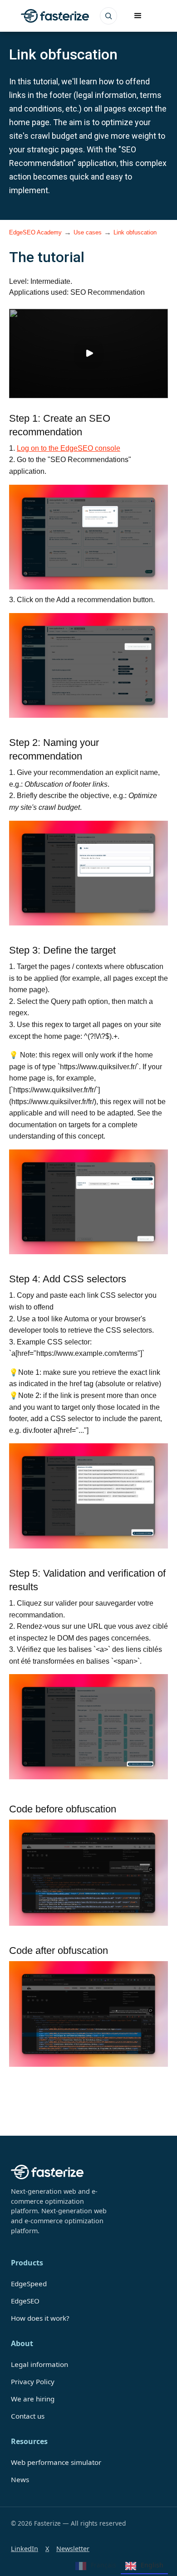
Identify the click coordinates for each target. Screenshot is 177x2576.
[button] (138, 16)
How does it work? (40, 2318)
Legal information (39, 2364)
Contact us (28, 2416)
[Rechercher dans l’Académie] (108, 16)
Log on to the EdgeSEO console (69, 448)
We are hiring (33, 2399)
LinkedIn (25, 2549)
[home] (53, 16)
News (20, 2479)
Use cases (88, 232)
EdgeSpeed (29, 2284)
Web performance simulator (56, 2462)
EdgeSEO (25, 2301)
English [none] (152, 2565)
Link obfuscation (135, 232)
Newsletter (73, 2549)
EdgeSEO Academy (35, 232)
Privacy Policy (33, 2381)
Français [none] (103, 2565)
